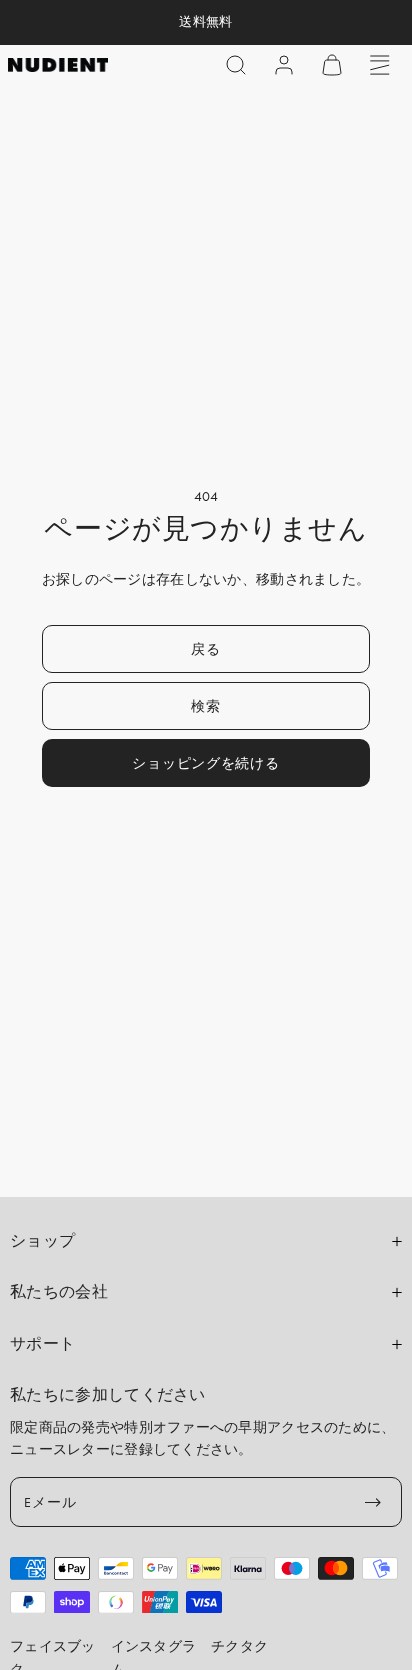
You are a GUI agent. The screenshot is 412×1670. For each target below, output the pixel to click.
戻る (205, 649)
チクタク (239, 1646)
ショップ (42, 1241)
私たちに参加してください (108, 1395)
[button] (236, 65)
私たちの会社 (59, 1292)
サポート (42, 1344)
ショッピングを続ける (205, 763)
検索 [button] (205, 706)
